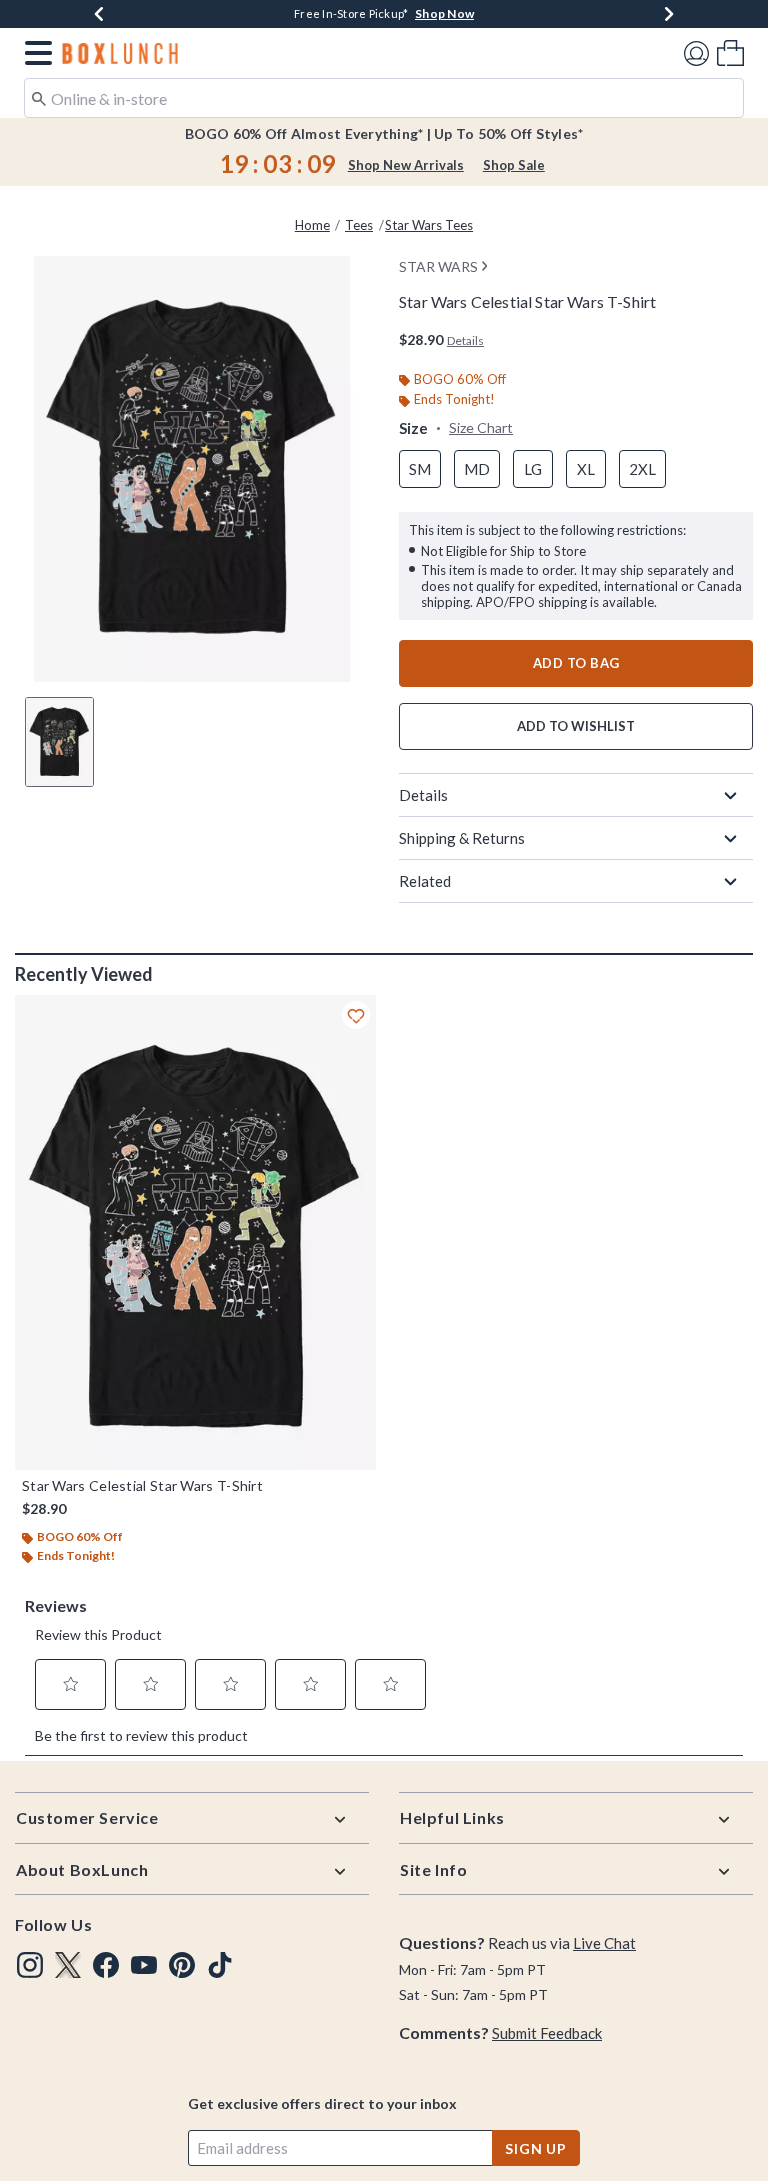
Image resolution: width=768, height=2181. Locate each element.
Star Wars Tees (429, 225)
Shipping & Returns (462, 838)
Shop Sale (514, 165)
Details (423, 795)
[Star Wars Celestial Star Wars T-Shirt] (195, 1232)
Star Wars (438, 266)
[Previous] (99, 14)
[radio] (420, 469)
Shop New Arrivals (406, 165)
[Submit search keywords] (39, 97)
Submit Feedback (547, 2033)
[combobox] (384, 98)
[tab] (59, 742)
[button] (34, 53)
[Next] (669, 14)
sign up (536, 2148)
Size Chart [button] (481, 427)
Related (425, 881)
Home (312, 225)
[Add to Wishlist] (356, 1015)
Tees (359, 225)
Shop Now (444, 13)
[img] (30, 1965)
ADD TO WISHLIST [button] (576, 726)
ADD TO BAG (576, 663)
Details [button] (465, 340)
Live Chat (604, 1943)
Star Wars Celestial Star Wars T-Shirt (142, 1486)
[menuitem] (730, 52)
